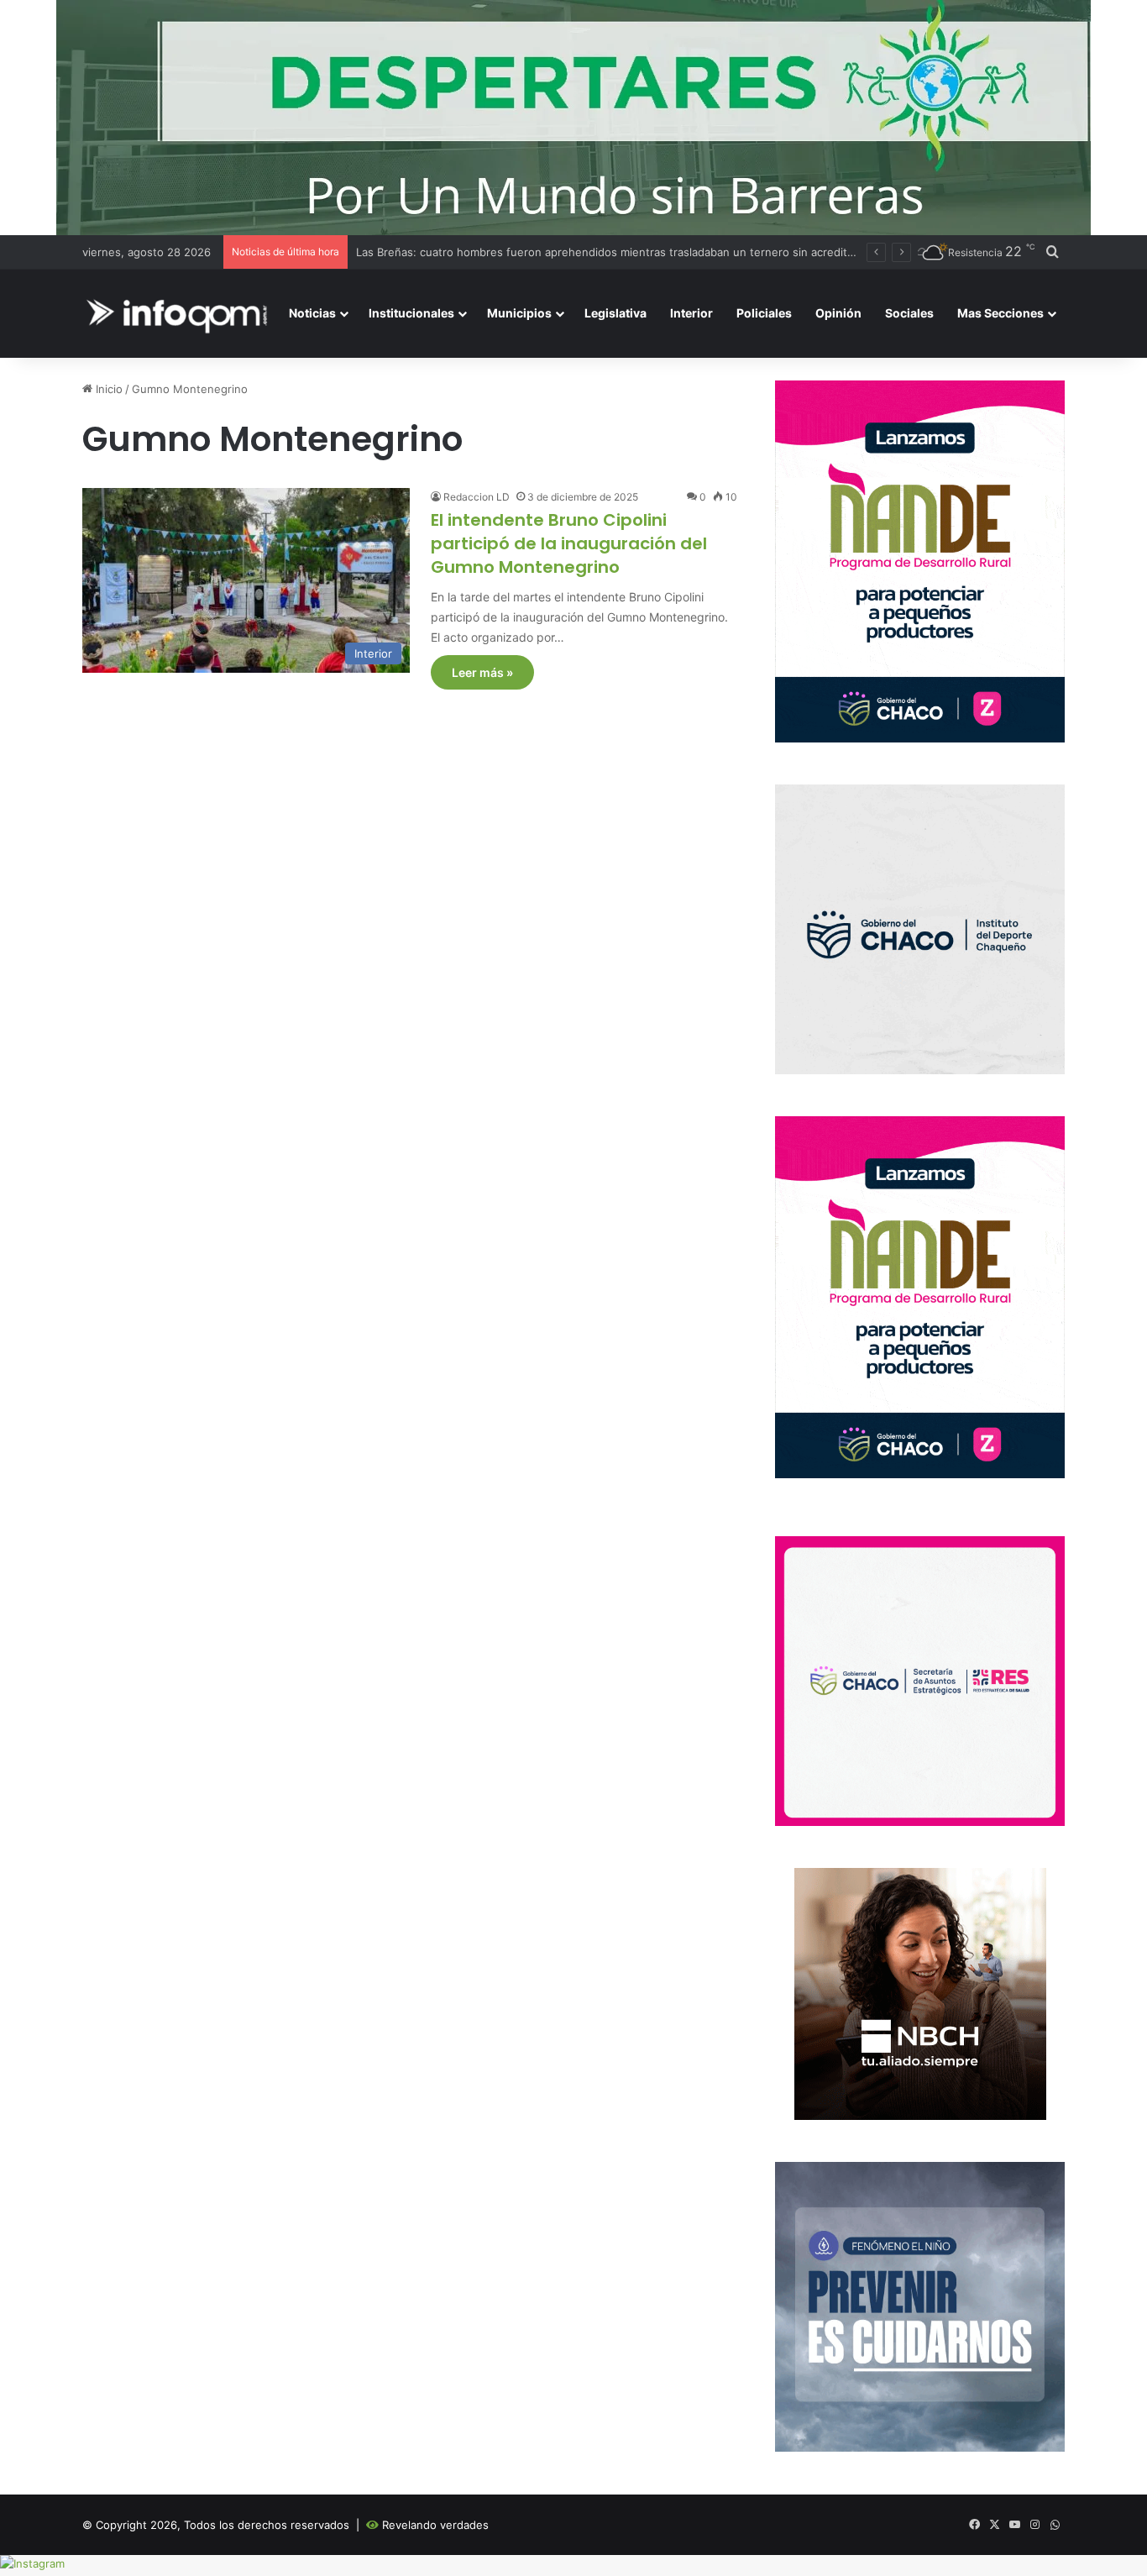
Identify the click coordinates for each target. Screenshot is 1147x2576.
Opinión (838, 313)
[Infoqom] (180, 314)
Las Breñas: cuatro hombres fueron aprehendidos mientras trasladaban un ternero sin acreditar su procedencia (649, 252)
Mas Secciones (1000, 313)
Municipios (519, 313)
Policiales (764, 313)
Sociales (909, 313)
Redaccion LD (477, 497)
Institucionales (411, 313)
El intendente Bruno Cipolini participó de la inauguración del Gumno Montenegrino (569, 543)
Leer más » (482, 672)
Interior (691, 313)
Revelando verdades (435, 2525)
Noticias (312, 313)
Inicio (107, 389)
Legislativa (615, 313)
